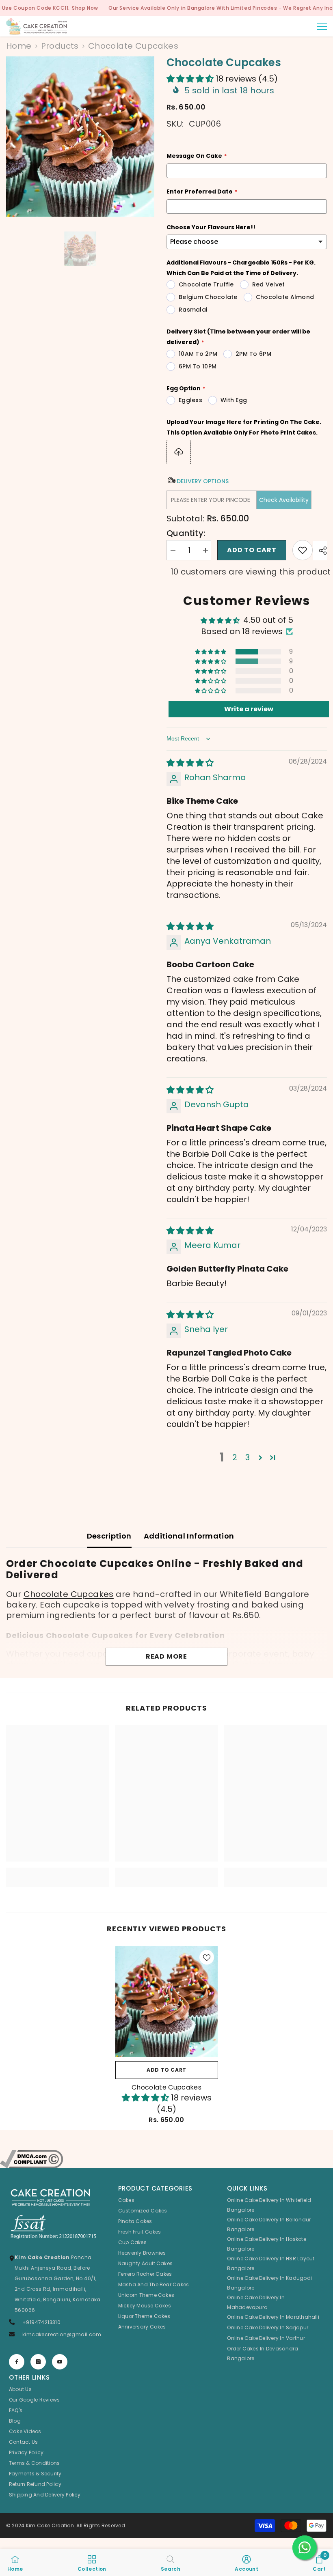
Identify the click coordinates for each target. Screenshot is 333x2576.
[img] (190, 763)
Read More (166, 1656)
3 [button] (248, 1457)
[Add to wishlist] (303, 550)
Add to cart (252, 550)
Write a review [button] (249, 709)
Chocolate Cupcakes (69, 1594)
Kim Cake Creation (50, 2525)
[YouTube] (60, 2362)
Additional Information (189, 1536)
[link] (57, 1872)
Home (19, 46)
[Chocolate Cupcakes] (167, 2001)
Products (60, 46)
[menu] (322, 26)
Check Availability (284, 500)
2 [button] (235, 1457)
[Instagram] (38, 2362)
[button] (191, 79)
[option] (80, 137)
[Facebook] (17, 2362)
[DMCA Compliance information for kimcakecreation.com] (166, 2159)
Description (109, 1536)
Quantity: (186, 533)
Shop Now (85, 8)
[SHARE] (320, 551)
